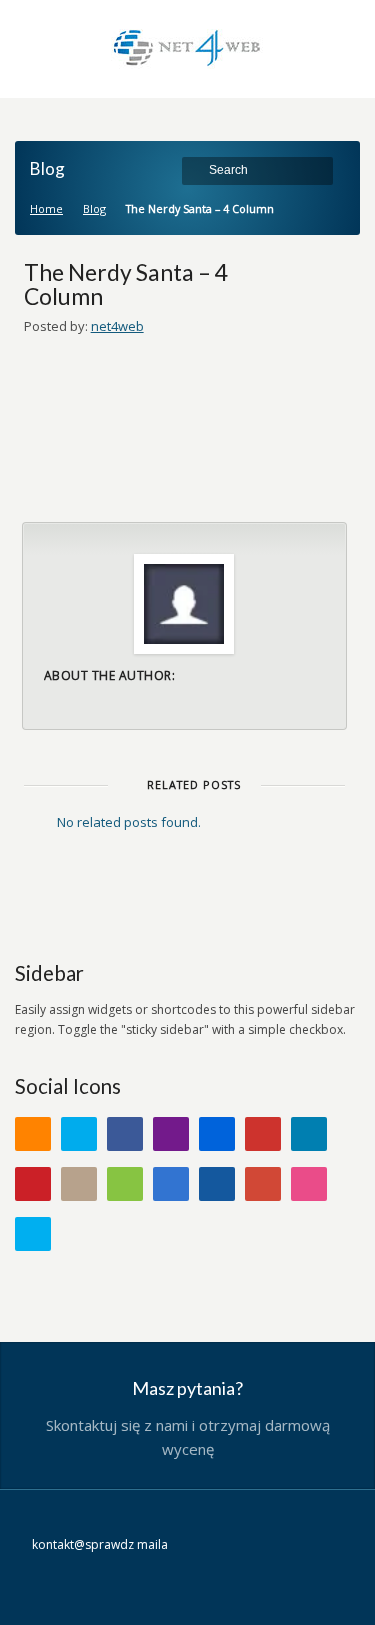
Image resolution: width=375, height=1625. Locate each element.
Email (171, 1134)
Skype (33, 1234)
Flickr (217, 1134)
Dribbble (309, 1184)
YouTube (263, 1134)
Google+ (263, 1184)
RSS (33, 1134)
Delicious (171, 1184)
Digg (217, 1184)
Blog (94, 208)
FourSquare (125, 1184)
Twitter (79, 1134)
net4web (117, 326)
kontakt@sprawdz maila (100, 1544)
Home (46, 208)
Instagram (79, 1184)
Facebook (125, 1134)
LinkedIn (309, 1134)
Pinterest (33, 1184)
